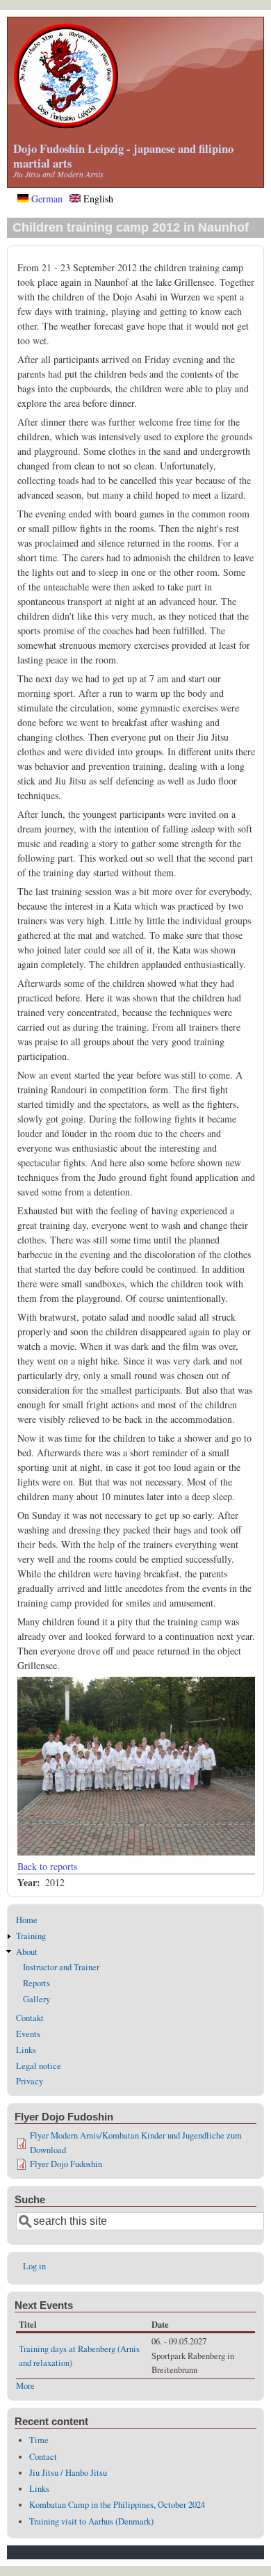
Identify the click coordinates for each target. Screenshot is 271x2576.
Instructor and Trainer (61, 1967)
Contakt (30, 2018)
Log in (34, 2266)
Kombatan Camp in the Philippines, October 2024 (117, 2505)
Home (27, 1920)
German (46, 199)
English (97, 199)
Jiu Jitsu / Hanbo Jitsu (68, 2473)
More (25, 2386)
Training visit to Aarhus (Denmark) (91, 2521)
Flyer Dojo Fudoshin (66, 2164)
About (27, 1952)
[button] (136, 1852)
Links (26, 2050)
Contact (43, 2457)
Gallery (36, 1999)
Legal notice (39, 2066)
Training (31, 1936)
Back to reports (47, 1866)
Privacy (30, 2081)
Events (28, 2034)
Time (39, 2440)
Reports (36, 1983)
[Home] (66, 125)
